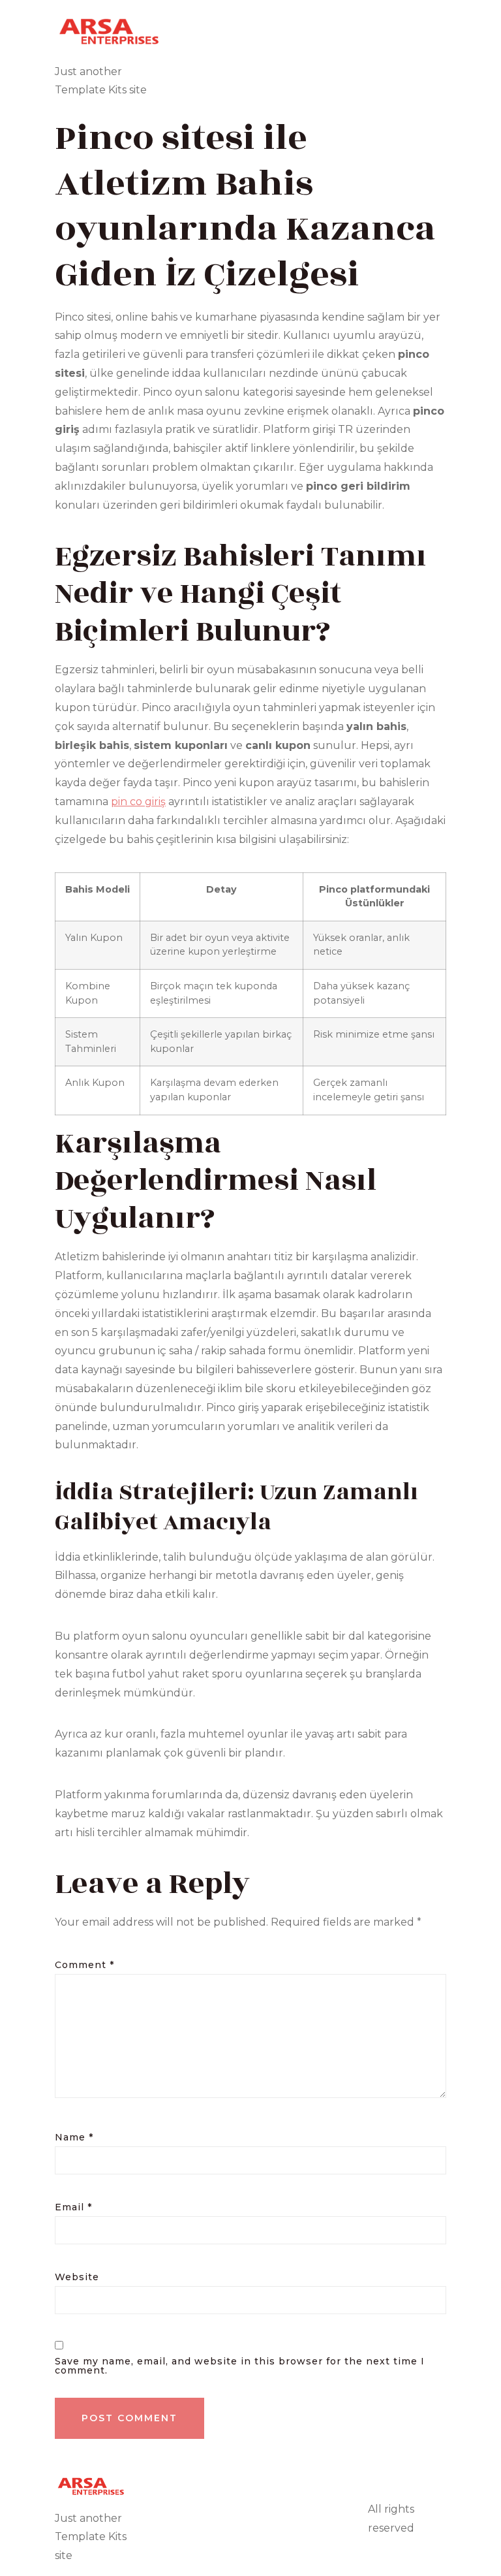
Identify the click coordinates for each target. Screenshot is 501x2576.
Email (73, 2207)
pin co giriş (138, 802)
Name (74, 2137)
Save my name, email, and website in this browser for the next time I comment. (240, 2366)
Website (77, 2277)
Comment (84, 1965)
